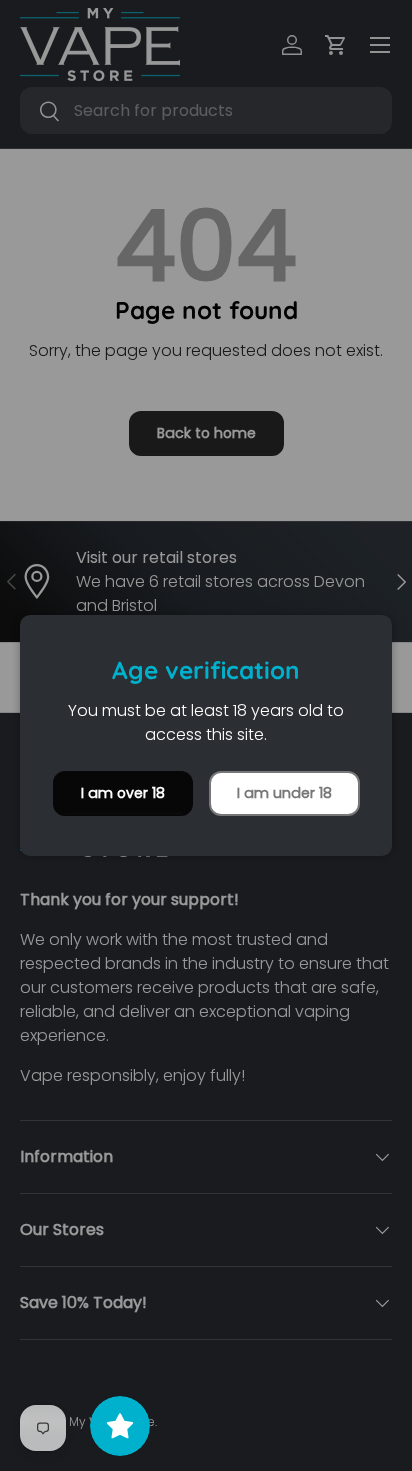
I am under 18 (284, 793)
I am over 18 (123, 793)
